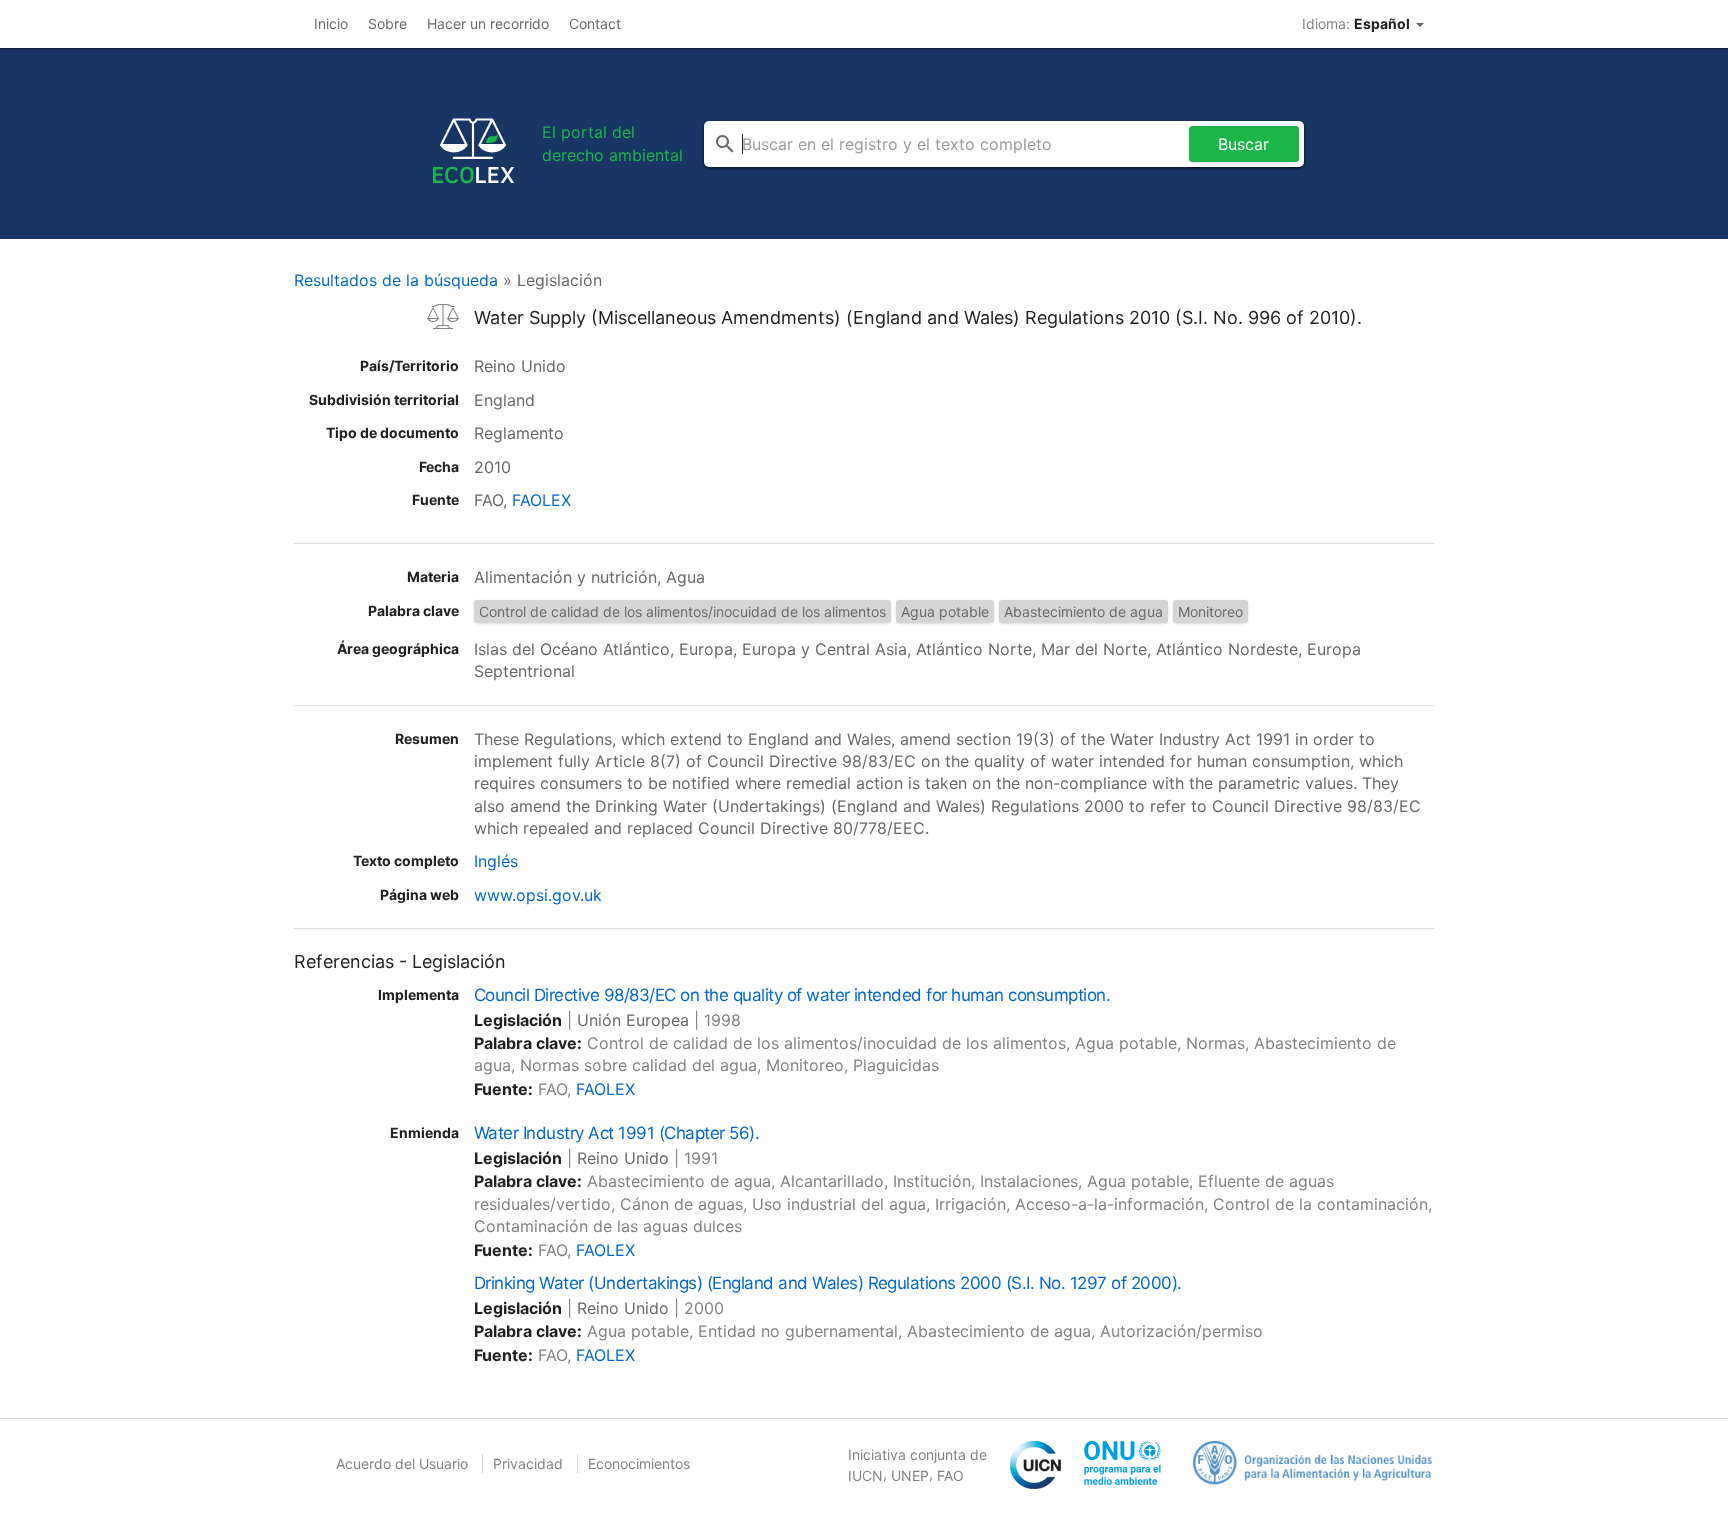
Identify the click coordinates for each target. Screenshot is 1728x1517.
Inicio (331, 23)
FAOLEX (541, 500)
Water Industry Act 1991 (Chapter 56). (616, 1133)
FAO (950, 1475)
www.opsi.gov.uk (538, 895)
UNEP (910, 1475)
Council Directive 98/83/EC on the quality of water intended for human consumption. (792, 995)
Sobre (387, 23)
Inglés (496, 861)
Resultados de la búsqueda (396, 280)
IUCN (865, 1475)
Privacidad (528, 1463)
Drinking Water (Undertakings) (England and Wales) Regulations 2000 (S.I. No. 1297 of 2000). (828, 1283)
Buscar (1243, 144)
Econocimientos (639, 1463)
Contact (595, 23)
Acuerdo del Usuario (402, 1463)
